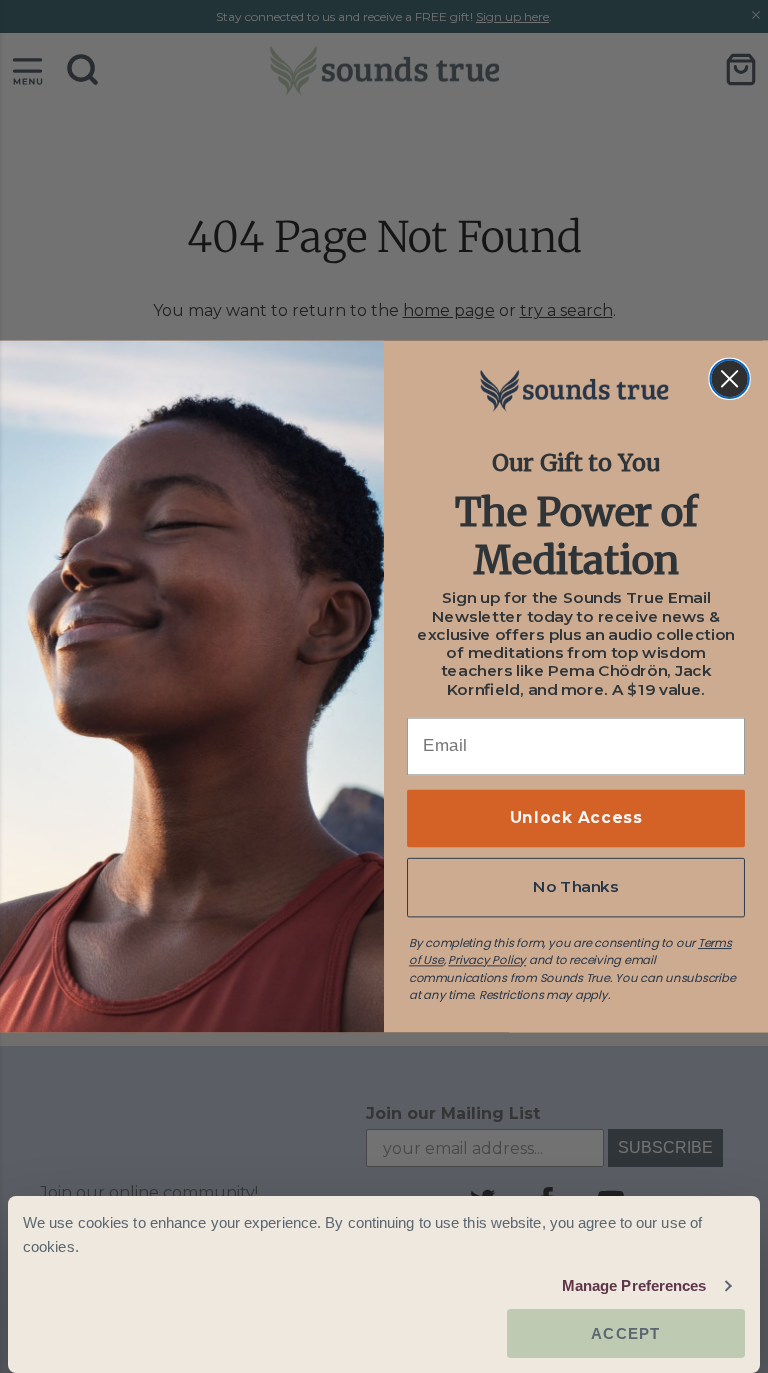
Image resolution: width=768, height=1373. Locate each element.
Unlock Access (576, 818)
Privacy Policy (487, 960)
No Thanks (575, 887)
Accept (625, 1333)
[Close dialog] (729, 379)
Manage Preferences (634, 1285)
